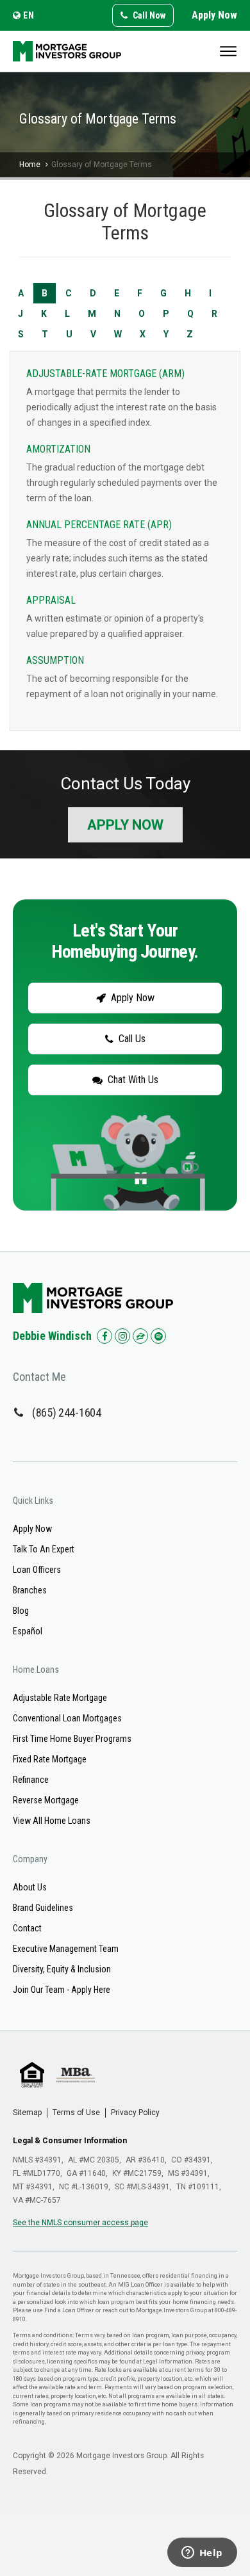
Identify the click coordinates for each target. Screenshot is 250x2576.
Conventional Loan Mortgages (67, 1718)
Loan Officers (37, 1570)
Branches (30, 1590)
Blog (21, 1611)
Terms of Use (76, 2113)
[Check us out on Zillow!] (140, 1336)
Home (30, 165)
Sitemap (27, 2113)
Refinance (31, 1780)
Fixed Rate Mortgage (50, 1759)
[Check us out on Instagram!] (122, 1336)
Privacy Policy (135, 2113)
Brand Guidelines (43, 1908)
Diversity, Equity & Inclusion (62, 1969)
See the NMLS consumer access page (80, 2223)
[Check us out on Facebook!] (104, 1336)
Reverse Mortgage (46, 1800)
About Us (30, 1887)
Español (28, 1631)
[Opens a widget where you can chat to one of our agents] (202, 2554)
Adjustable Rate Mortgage (60, 1698)
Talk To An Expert (44, 1549)
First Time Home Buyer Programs (72, 1739)
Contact (27, 1928)
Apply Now (214, 15)
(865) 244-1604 (67, 1413)
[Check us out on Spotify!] (158, 1336)
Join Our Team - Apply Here (62, 1990)
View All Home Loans (52, 1821)
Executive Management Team (66, 1949)
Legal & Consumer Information (70, 2141)
